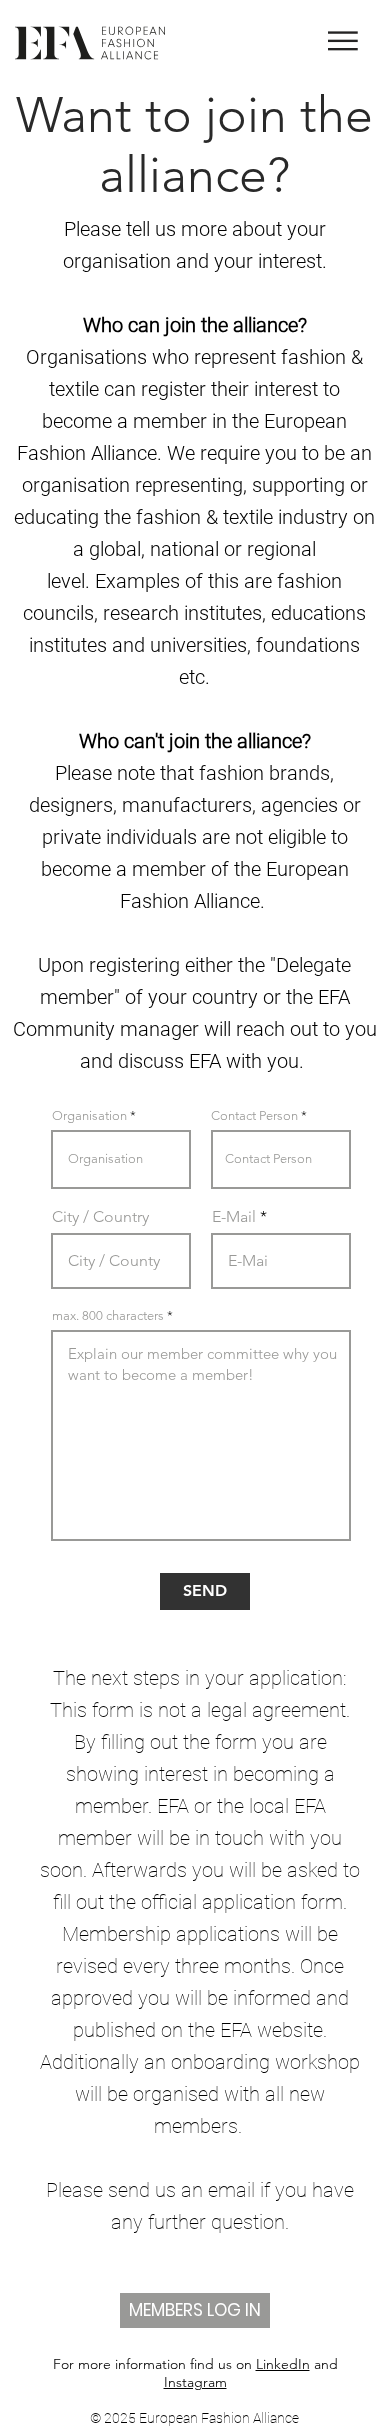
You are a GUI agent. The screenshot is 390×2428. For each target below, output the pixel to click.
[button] (343, 41)
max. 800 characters (108, 1315)
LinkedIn (283, 2364)
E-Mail (234, 1217)
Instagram (195, 2382)
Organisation (89, 1115)
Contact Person (254, 1115)
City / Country (100, 1217)
